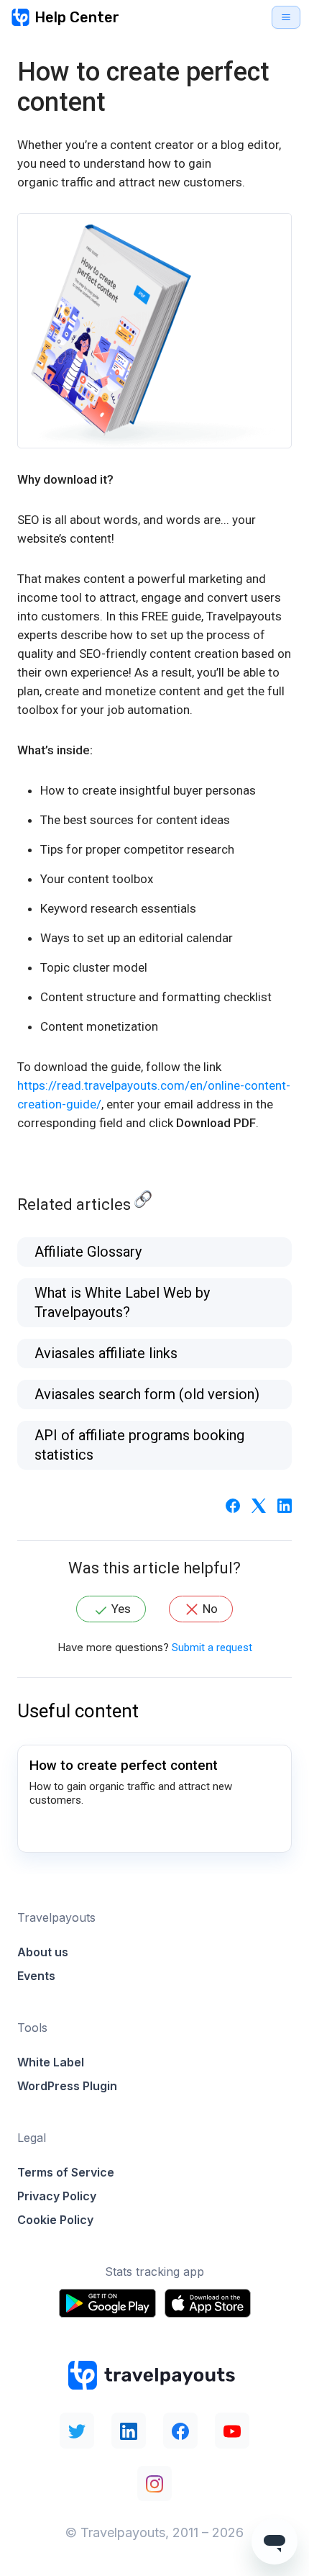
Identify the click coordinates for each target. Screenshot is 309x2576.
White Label (51, 2062)
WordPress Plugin (67, 2086)
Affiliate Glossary (88, 1252)
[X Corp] (259, 1505)
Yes (121, 1609)
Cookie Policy (55, 2220)
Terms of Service (66, 2172)
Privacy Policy (57, 2196)
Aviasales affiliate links (106, 1353)
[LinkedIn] (285, 1505)
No (210, 1609)
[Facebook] (233, 1505)
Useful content (78, 1711)
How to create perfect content (124, 1765)
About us (43, 1952)
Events (36, 1976)
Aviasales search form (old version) (147, 1394)
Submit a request (212, 1648)
